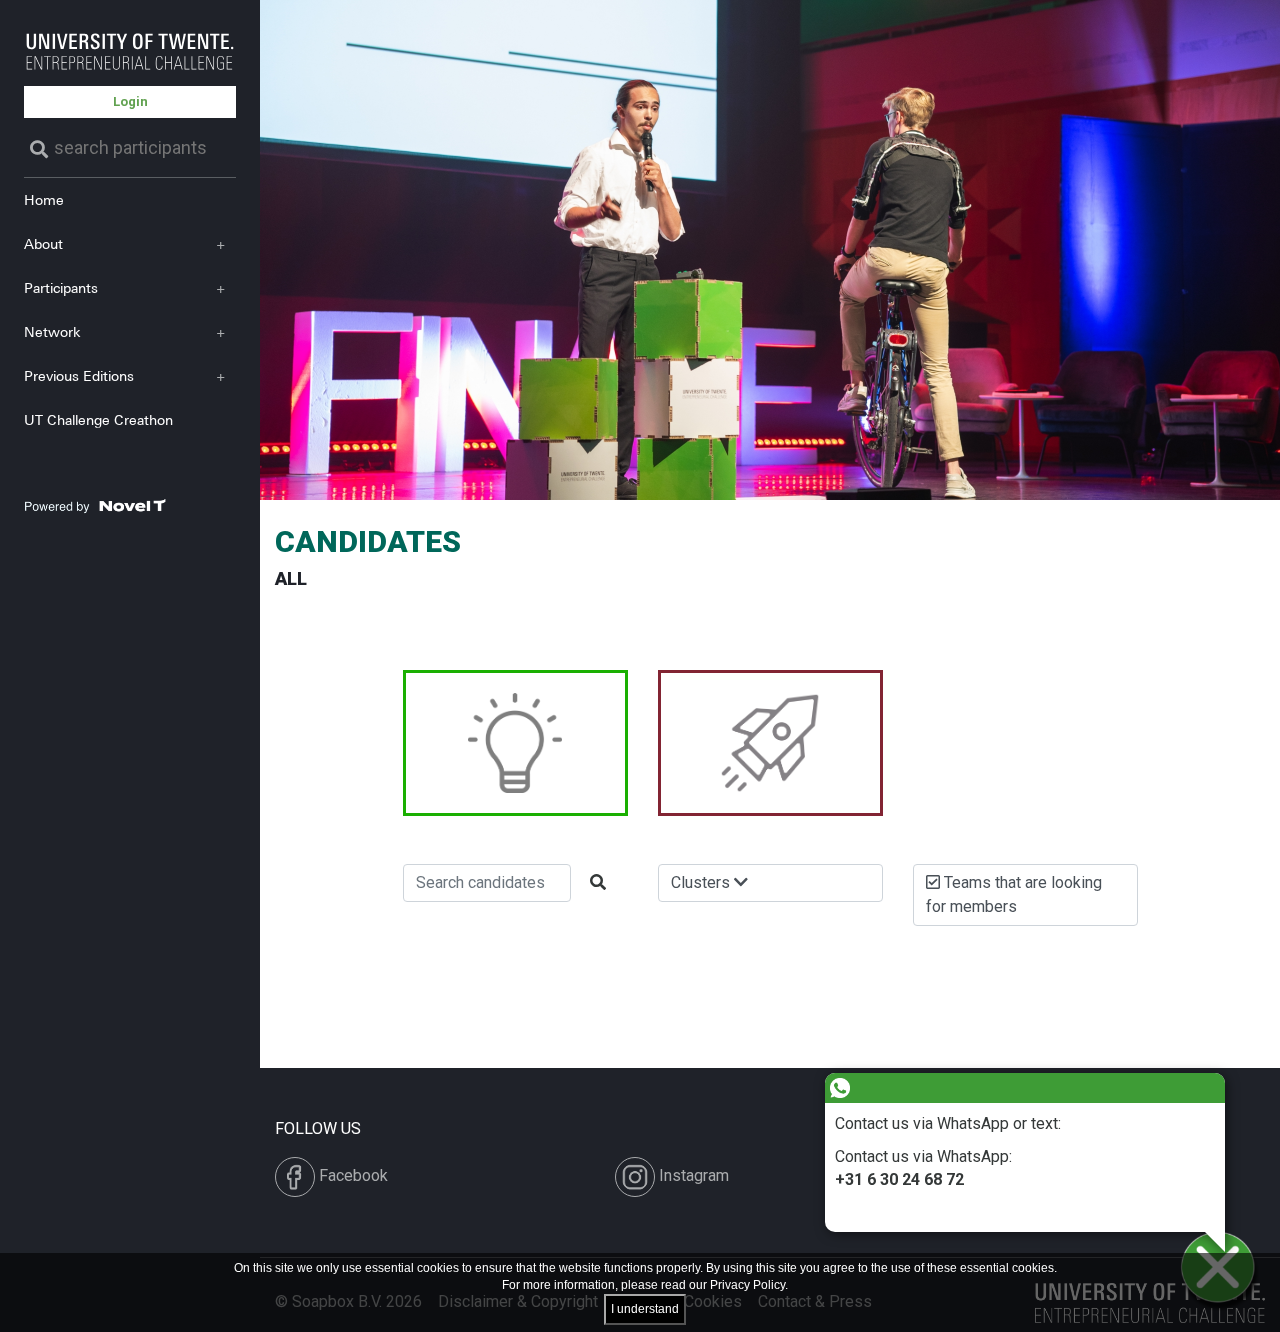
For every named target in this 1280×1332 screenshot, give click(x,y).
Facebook (351, 1175)
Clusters (702, 882)
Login (130, 101)
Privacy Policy (747, 1285)
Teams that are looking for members (1014, 894)
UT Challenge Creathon (98, 419)
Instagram (692, 1175)
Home (44, 199)
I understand (645, 1309)
